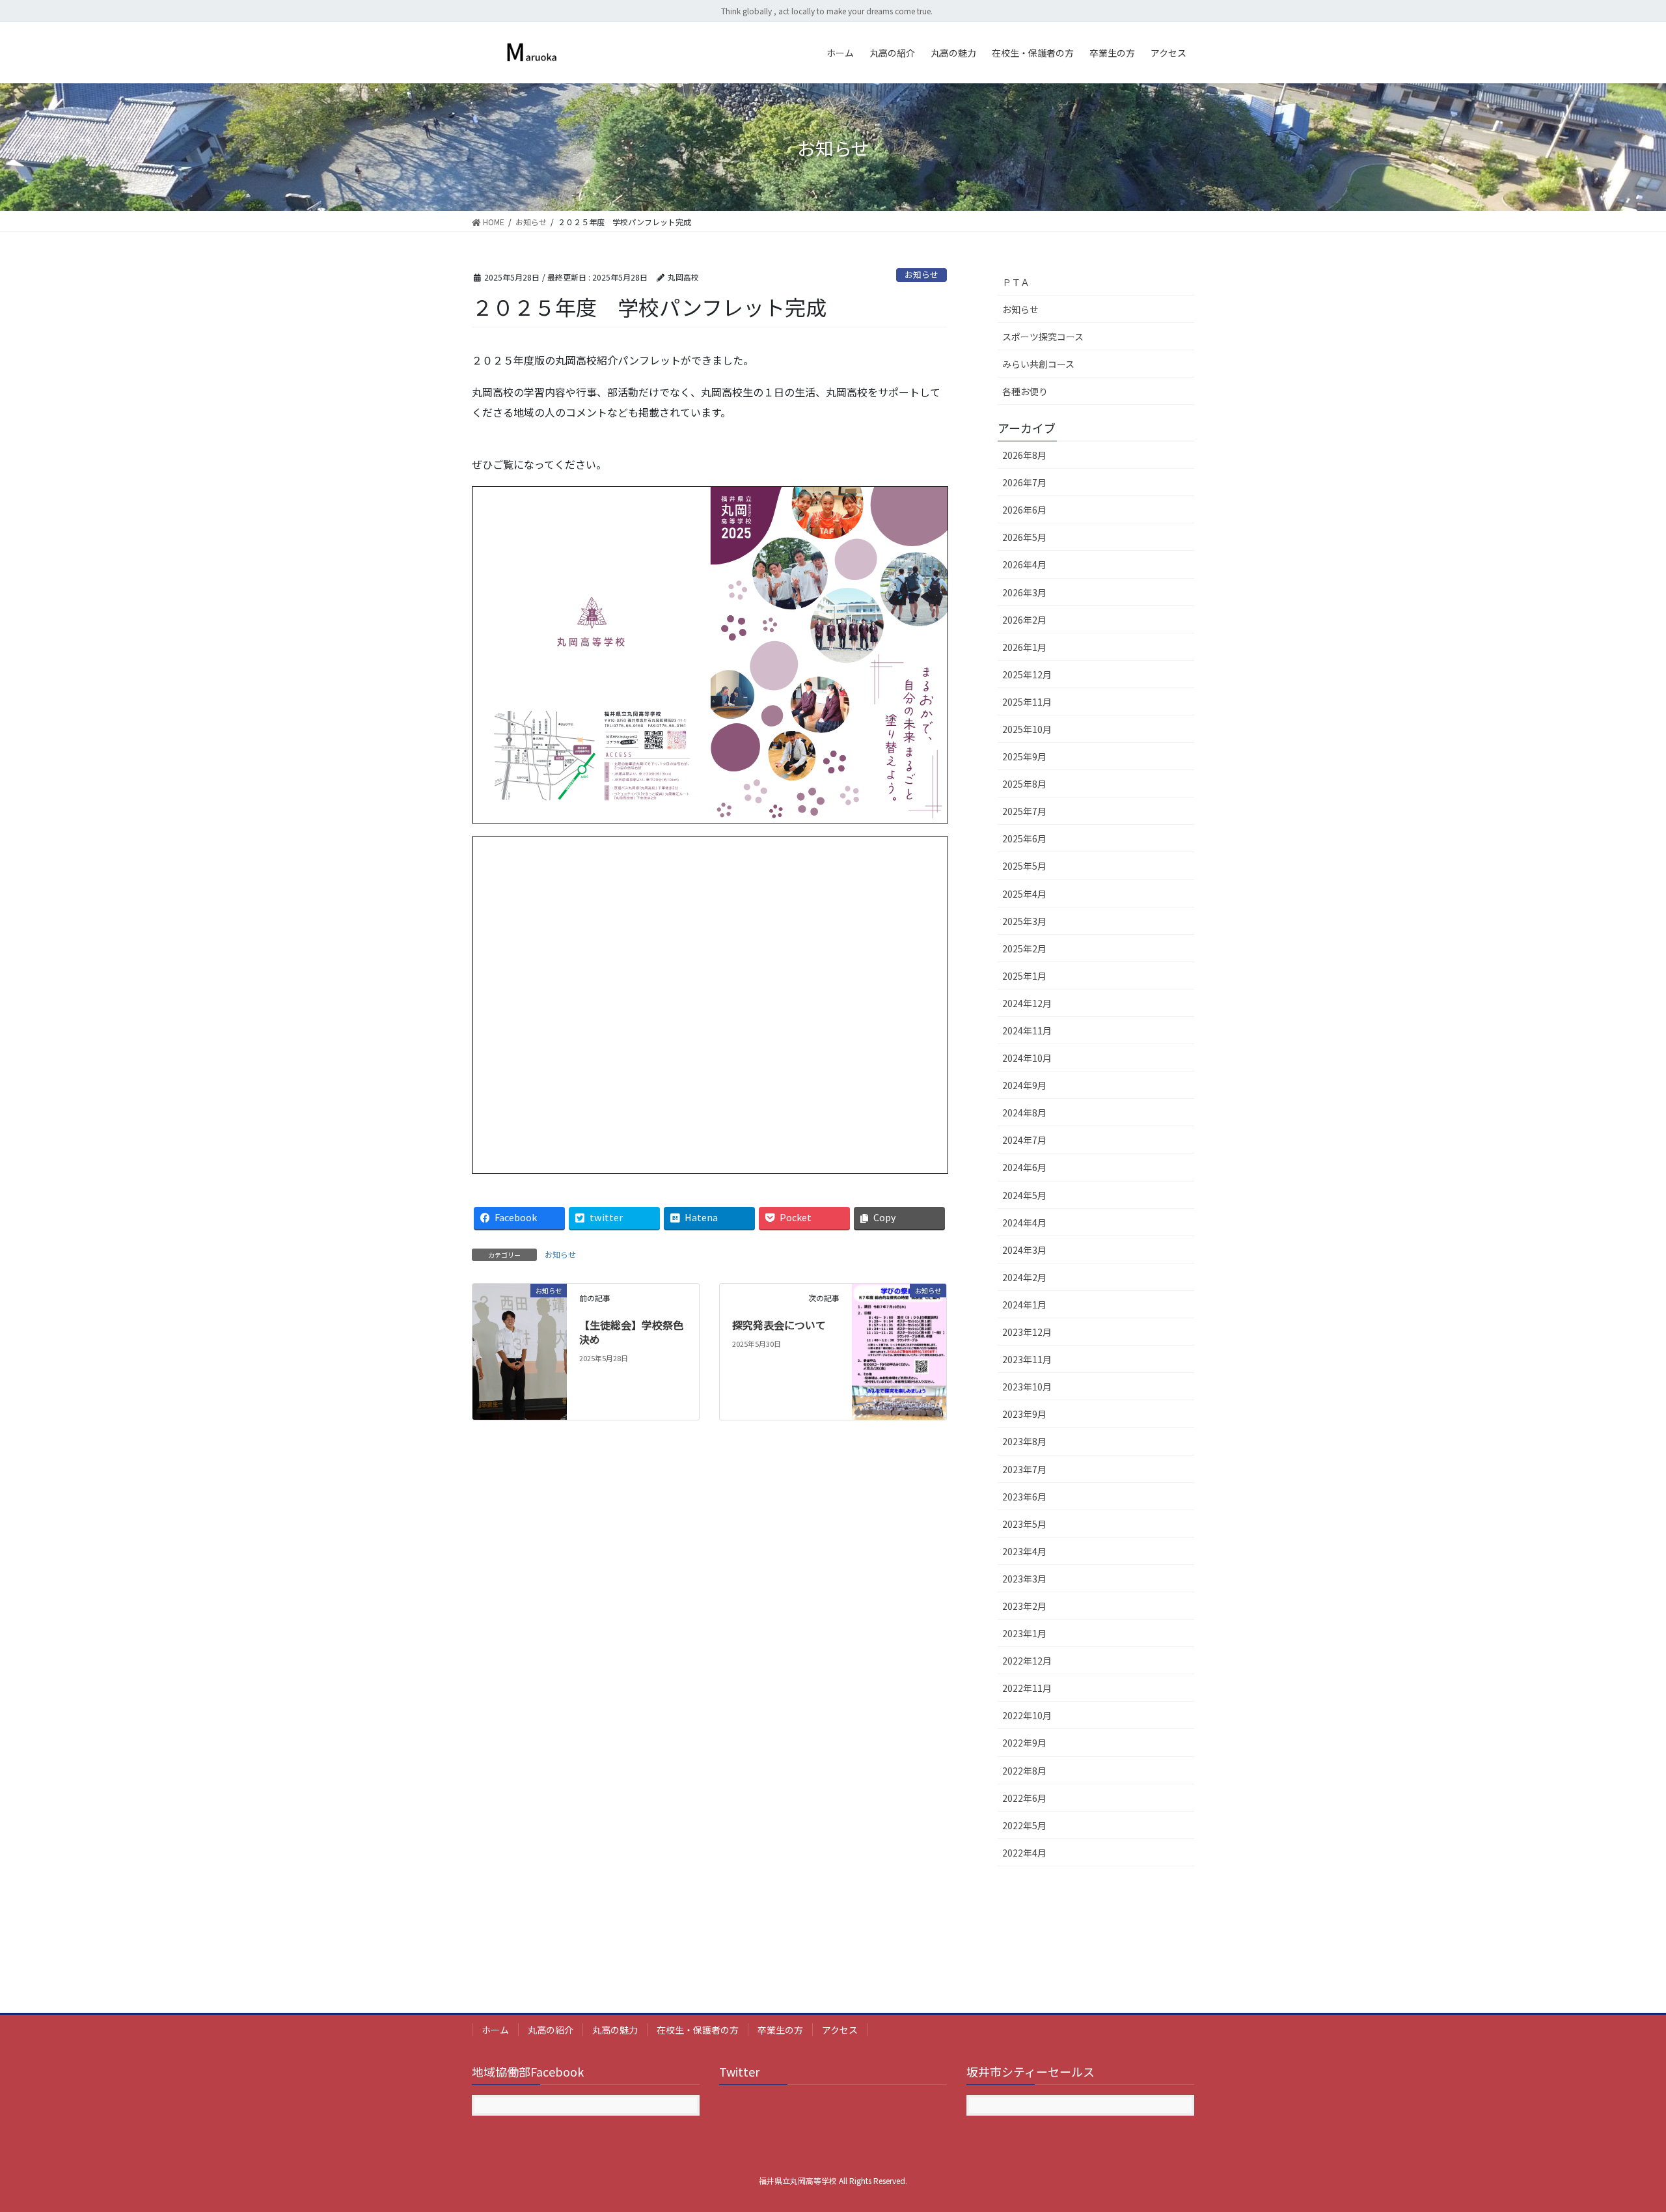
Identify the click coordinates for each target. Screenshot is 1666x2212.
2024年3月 (1024, 1250)
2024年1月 (1024, 1305)
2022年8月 (1024, 1771)
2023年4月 (1024, 1551)
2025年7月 (1024, 811)
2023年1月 (1024, 1633)
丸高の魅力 (615, 2030)
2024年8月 (1024, 1113)
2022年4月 (1024, 1853)
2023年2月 (1024, 1606)
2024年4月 (1024, 1223)
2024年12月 (1027, 1003)
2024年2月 (1024, 1277)
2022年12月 (1027, 1661)
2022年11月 (1027, 1688)
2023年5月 (1024, 1524)
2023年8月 (1024, 1441)
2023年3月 (1024, 1579)
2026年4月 (1024, 564)
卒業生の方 (780, 2030)
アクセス (840, 2030)
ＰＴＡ (1016, 282)
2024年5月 (1024, 1195)
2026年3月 (1024, 592)
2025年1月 (1024, 976)
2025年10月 (1027, 729)
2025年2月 (1024, 948)
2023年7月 (1024, 1469)
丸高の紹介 (551, 2030)
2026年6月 (1024, 510)
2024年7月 (1024, 1140)
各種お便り (1025, 391)
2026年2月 (1024, 620)
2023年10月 (1027, 1387)
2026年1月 (1024, 647)
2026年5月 (1024, 537)
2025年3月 (1024, 921)
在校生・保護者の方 (698, 2030)
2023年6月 (1024, 1497)
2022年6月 (1024, 1798)
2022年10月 (1027, 1715)
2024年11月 (1027, 1030)
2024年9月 (1024, 1085)
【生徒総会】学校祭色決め (631, 1332)
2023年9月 (1024, 1414)
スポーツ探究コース (1043, 337)
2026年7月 (1024, 482)
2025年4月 (1024, 894)
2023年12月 (1027, 1332)
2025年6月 (1024, 838)
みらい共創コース (1038, 364)
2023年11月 (1027, 1359)
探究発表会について (779, 1325)
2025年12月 (1027, 674)
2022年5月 (1024, 1825)
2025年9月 (1024, 756)
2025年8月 (1024, 784)
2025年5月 (1024, 866)
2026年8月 (1024, 455)
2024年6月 (1024, 1167)
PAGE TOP (1619, 2133)
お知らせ (922, 274)
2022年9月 (1024, 1743)
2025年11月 (1027, 702)
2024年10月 (1027, 1058)
